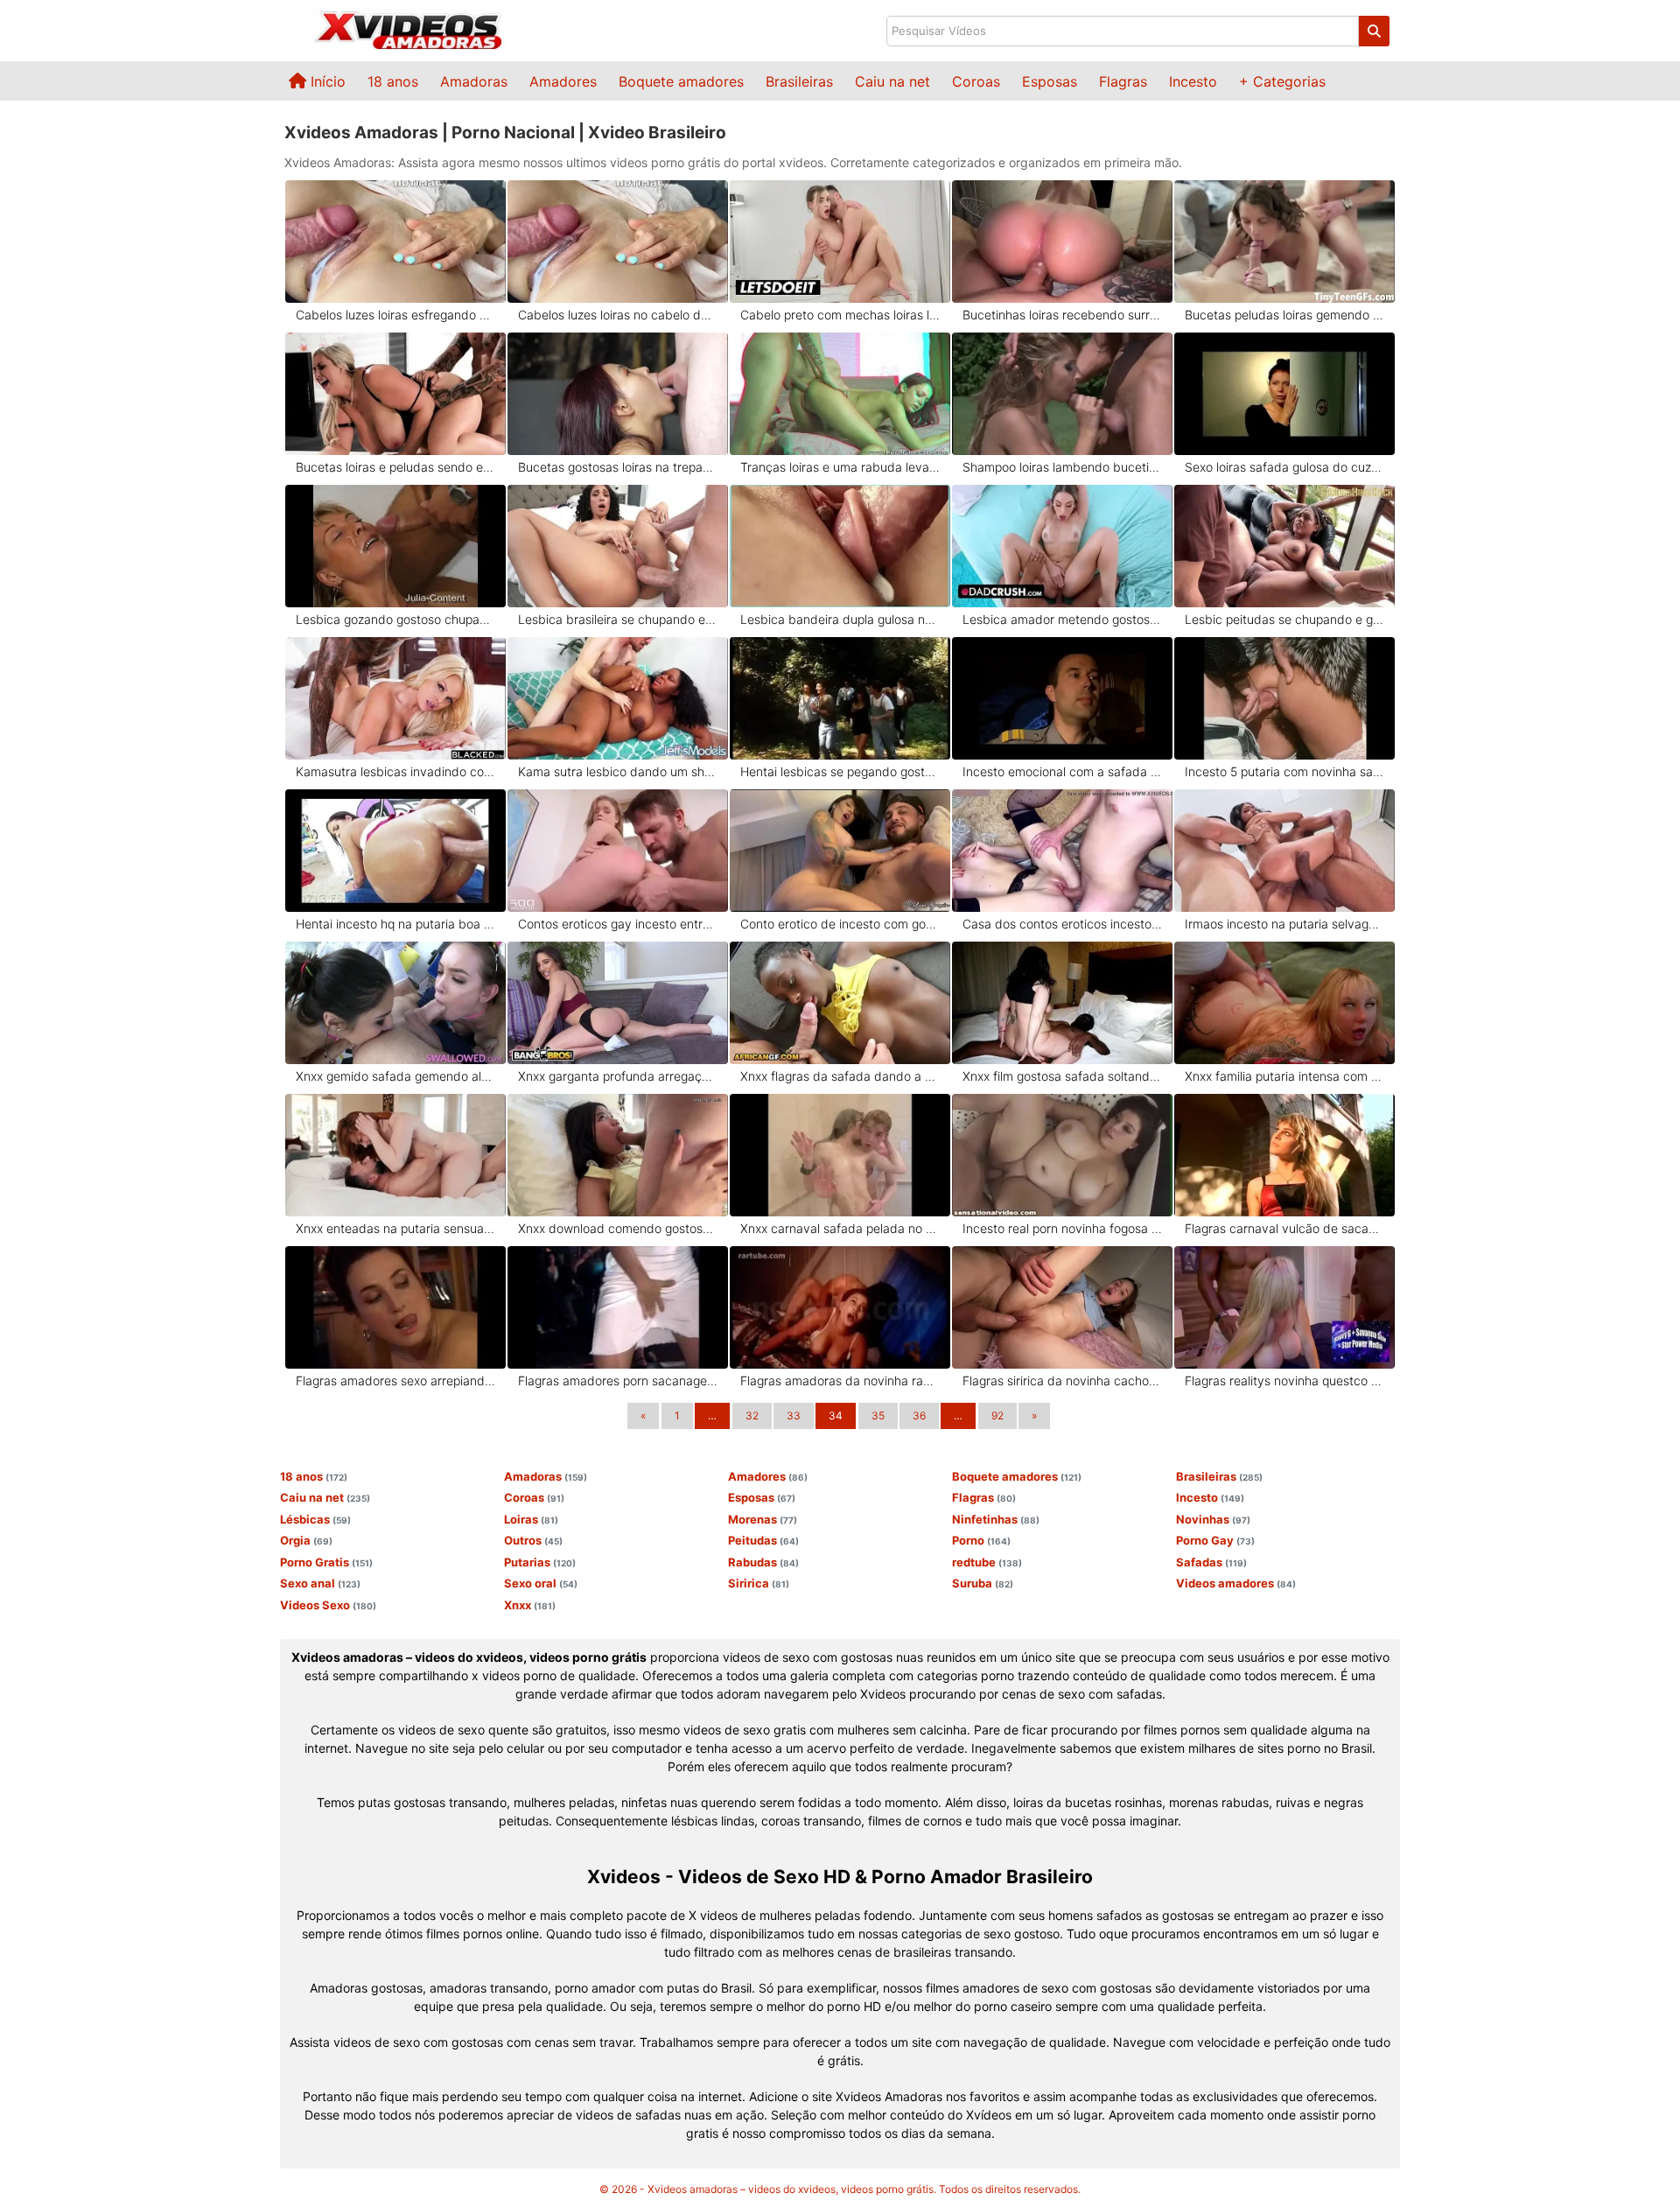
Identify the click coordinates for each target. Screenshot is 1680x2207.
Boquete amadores (681, 81)
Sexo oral (541, 1583)
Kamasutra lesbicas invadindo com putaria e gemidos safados (396, 771)
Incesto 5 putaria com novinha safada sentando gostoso (1285, 771)
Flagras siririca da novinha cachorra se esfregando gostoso (1063, 1380)
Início (326, 81)
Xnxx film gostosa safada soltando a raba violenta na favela (1063, 1076)
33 (794, 1415)
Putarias (540, 1562)
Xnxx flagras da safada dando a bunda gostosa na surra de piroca (840, 1076)
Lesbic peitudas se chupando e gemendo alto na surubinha (1285, 619)
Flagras (1123, 81)
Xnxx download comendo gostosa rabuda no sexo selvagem (618, 1228)
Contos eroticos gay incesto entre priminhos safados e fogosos (618, 924)
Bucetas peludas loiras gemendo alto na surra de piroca (1285, 315)
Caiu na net (892, 81)
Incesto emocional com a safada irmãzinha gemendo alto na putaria (1063, 771)
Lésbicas (315, 1519)
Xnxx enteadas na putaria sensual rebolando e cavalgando (396, 1228)
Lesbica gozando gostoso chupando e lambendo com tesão (396, 619)
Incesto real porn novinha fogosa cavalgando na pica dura (1063, 1228)
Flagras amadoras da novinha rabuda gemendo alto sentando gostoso (840, 1380)
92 (997, 1415)
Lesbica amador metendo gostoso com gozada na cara (1063, 619)
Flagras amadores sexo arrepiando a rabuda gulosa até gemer (396, 1380)
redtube (987, 1562)
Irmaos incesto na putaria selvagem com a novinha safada (1285, 924)
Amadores (563, 81)
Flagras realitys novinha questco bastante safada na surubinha (1285, 1380)
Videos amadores (1236, 1583)
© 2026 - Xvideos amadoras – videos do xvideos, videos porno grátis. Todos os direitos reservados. (840, 2189)
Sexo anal (320, 1583)
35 (878, 1415)
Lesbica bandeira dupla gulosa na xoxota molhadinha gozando (840, 619)
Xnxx (530, 1605)
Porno (981, 1540)
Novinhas (1213, 1519)
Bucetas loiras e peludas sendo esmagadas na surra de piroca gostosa (396, 467)
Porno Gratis (326, 1562)
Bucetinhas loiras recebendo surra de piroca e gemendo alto (1063, 315)
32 (752, 1415)
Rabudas (763, 1562)
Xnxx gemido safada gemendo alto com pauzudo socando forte (396, 1076)
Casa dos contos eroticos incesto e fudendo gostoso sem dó (1063, 924)
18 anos (393, 81)
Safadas (1211, 1562)
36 (919, 1415)
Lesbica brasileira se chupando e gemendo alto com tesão (618, 619)
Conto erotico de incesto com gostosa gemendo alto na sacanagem (840, 924)
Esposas (1050, 81)
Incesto (1193, 81)
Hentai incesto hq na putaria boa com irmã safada (396, 924)
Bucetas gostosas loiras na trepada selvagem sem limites (618, 467)
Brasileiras (799, 81)
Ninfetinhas (996, 1519)
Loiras (531, 1519)
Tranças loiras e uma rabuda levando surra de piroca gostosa (840, 467)
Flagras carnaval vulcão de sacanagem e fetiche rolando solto (1285, 1228)
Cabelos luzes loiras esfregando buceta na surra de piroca (396, 315)
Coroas (976, 81)
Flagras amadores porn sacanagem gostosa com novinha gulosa (618, 1380)
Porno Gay (1215, 1540)
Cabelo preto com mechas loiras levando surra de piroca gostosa (840, 315)
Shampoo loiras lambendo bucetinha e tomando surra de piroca (1063, 467)
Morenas (763, 1519)
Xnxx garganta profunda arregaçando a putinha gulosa (618, 1076)
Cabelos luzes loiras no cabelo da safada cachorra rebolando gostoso (618, 315)
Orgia (306, 1540)
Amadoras (474, 81)
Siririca (759, 1583)
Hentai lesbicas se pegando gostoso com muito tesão (840, 771)
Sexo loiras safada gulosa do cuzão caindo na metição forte (1285, 467)
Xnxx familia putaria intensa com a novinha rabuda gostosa (1285, 1076)
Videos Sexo (328, 1605)
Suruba (983, 1583)
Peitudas (763, 1540)
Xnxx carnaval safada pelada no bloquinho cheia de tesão (840, 1228)
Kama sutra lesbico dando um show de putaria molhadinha (618, 771)
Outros (533, 1540)
